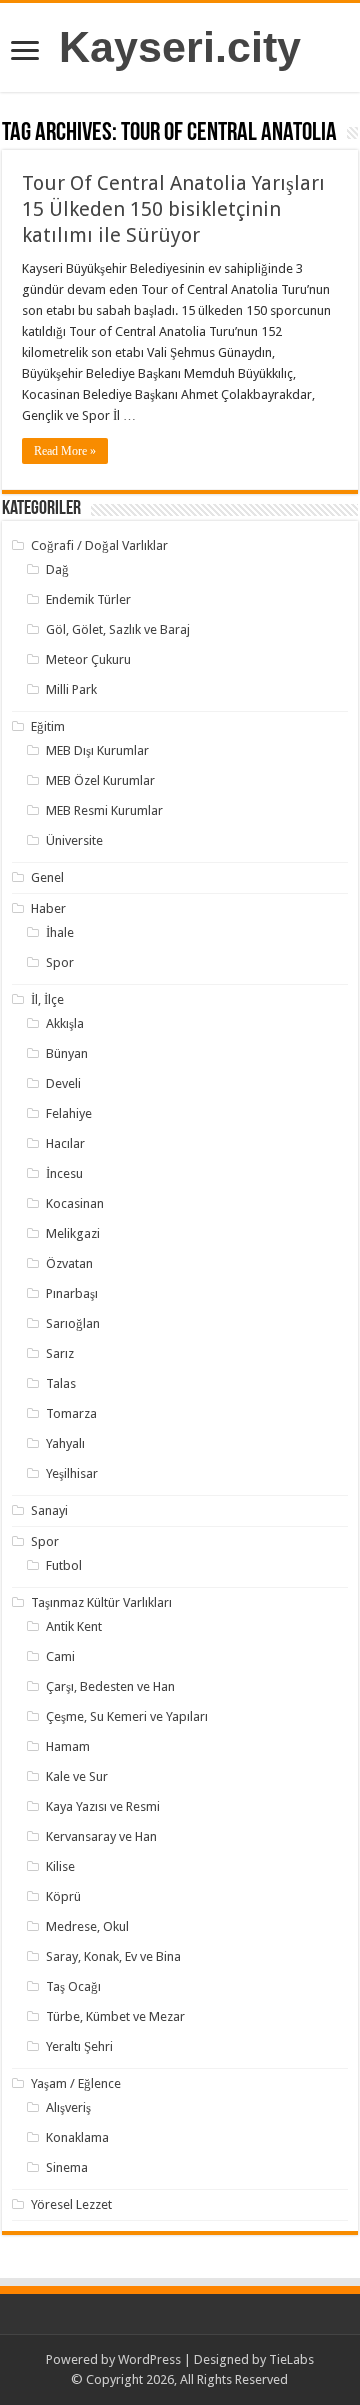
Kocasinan (75, 1203)
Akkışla (65, 1023)
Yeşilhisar (72, 1473)
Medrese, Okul (87, 1926)
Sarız (60, 1353)
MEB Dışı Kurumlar (97, 750)
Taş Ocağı (73, 1986)
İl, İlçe (47, 999)
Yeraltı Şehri (79, 2046)
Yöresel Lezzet (71, 2204)
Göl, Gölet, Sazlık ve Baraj (118, 629)
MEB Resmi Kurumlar (104, 810)
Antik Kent (74, 1626)
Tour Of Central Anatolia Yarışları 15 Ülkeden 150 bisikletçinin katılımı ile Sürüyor (173, 209)
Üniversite (74, 840)
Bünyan (67, 1053)
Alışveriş (68, 2107)
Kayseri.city (180, 47)
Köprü (63, 1896)
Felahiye (69, 1113)
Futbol (64, 1565)
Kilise (60, 1866)
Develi (63, 1083)
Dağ (57, 569)
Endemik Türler (88, 599)
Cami (60, 1656)
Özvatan (69, 1263)
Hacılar (65, 1143)
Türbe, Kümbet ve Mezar (115, 2016)
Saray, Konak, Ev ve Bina (113, 1956)
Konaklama (77, 2137)
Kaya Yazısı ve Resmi (103, 1806)
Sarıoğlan (73, 1323)
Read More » (65, 451)
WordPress (149, 2359)
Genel (47, 877)
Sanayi (49, 1510)
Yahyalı (65, 1443)
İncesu (64, 1173)
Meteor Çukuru (88, 659)
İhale (60, 932)
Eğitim (48, 726)
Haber (48, 908)
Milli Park (71, 689)
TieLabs (291, 2359)
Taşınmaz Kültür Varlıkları (101, 1602)
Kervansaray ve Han (101, 1836)
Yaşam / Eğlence (76, 2083)
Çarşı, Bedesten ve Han (110, 1686)
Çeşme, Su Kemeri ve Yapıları (127, 1716)
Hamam (68, 1746)
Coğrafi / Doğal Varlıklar (99, 545)
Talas (61, 1383)
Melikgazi (73, 1233)
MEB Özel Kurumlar (100, 780)
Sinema (67, 2167)
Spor (60, 962)
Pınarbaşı (72, 1293)
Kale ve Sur (77, 1776)
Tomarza (71, 1413)
